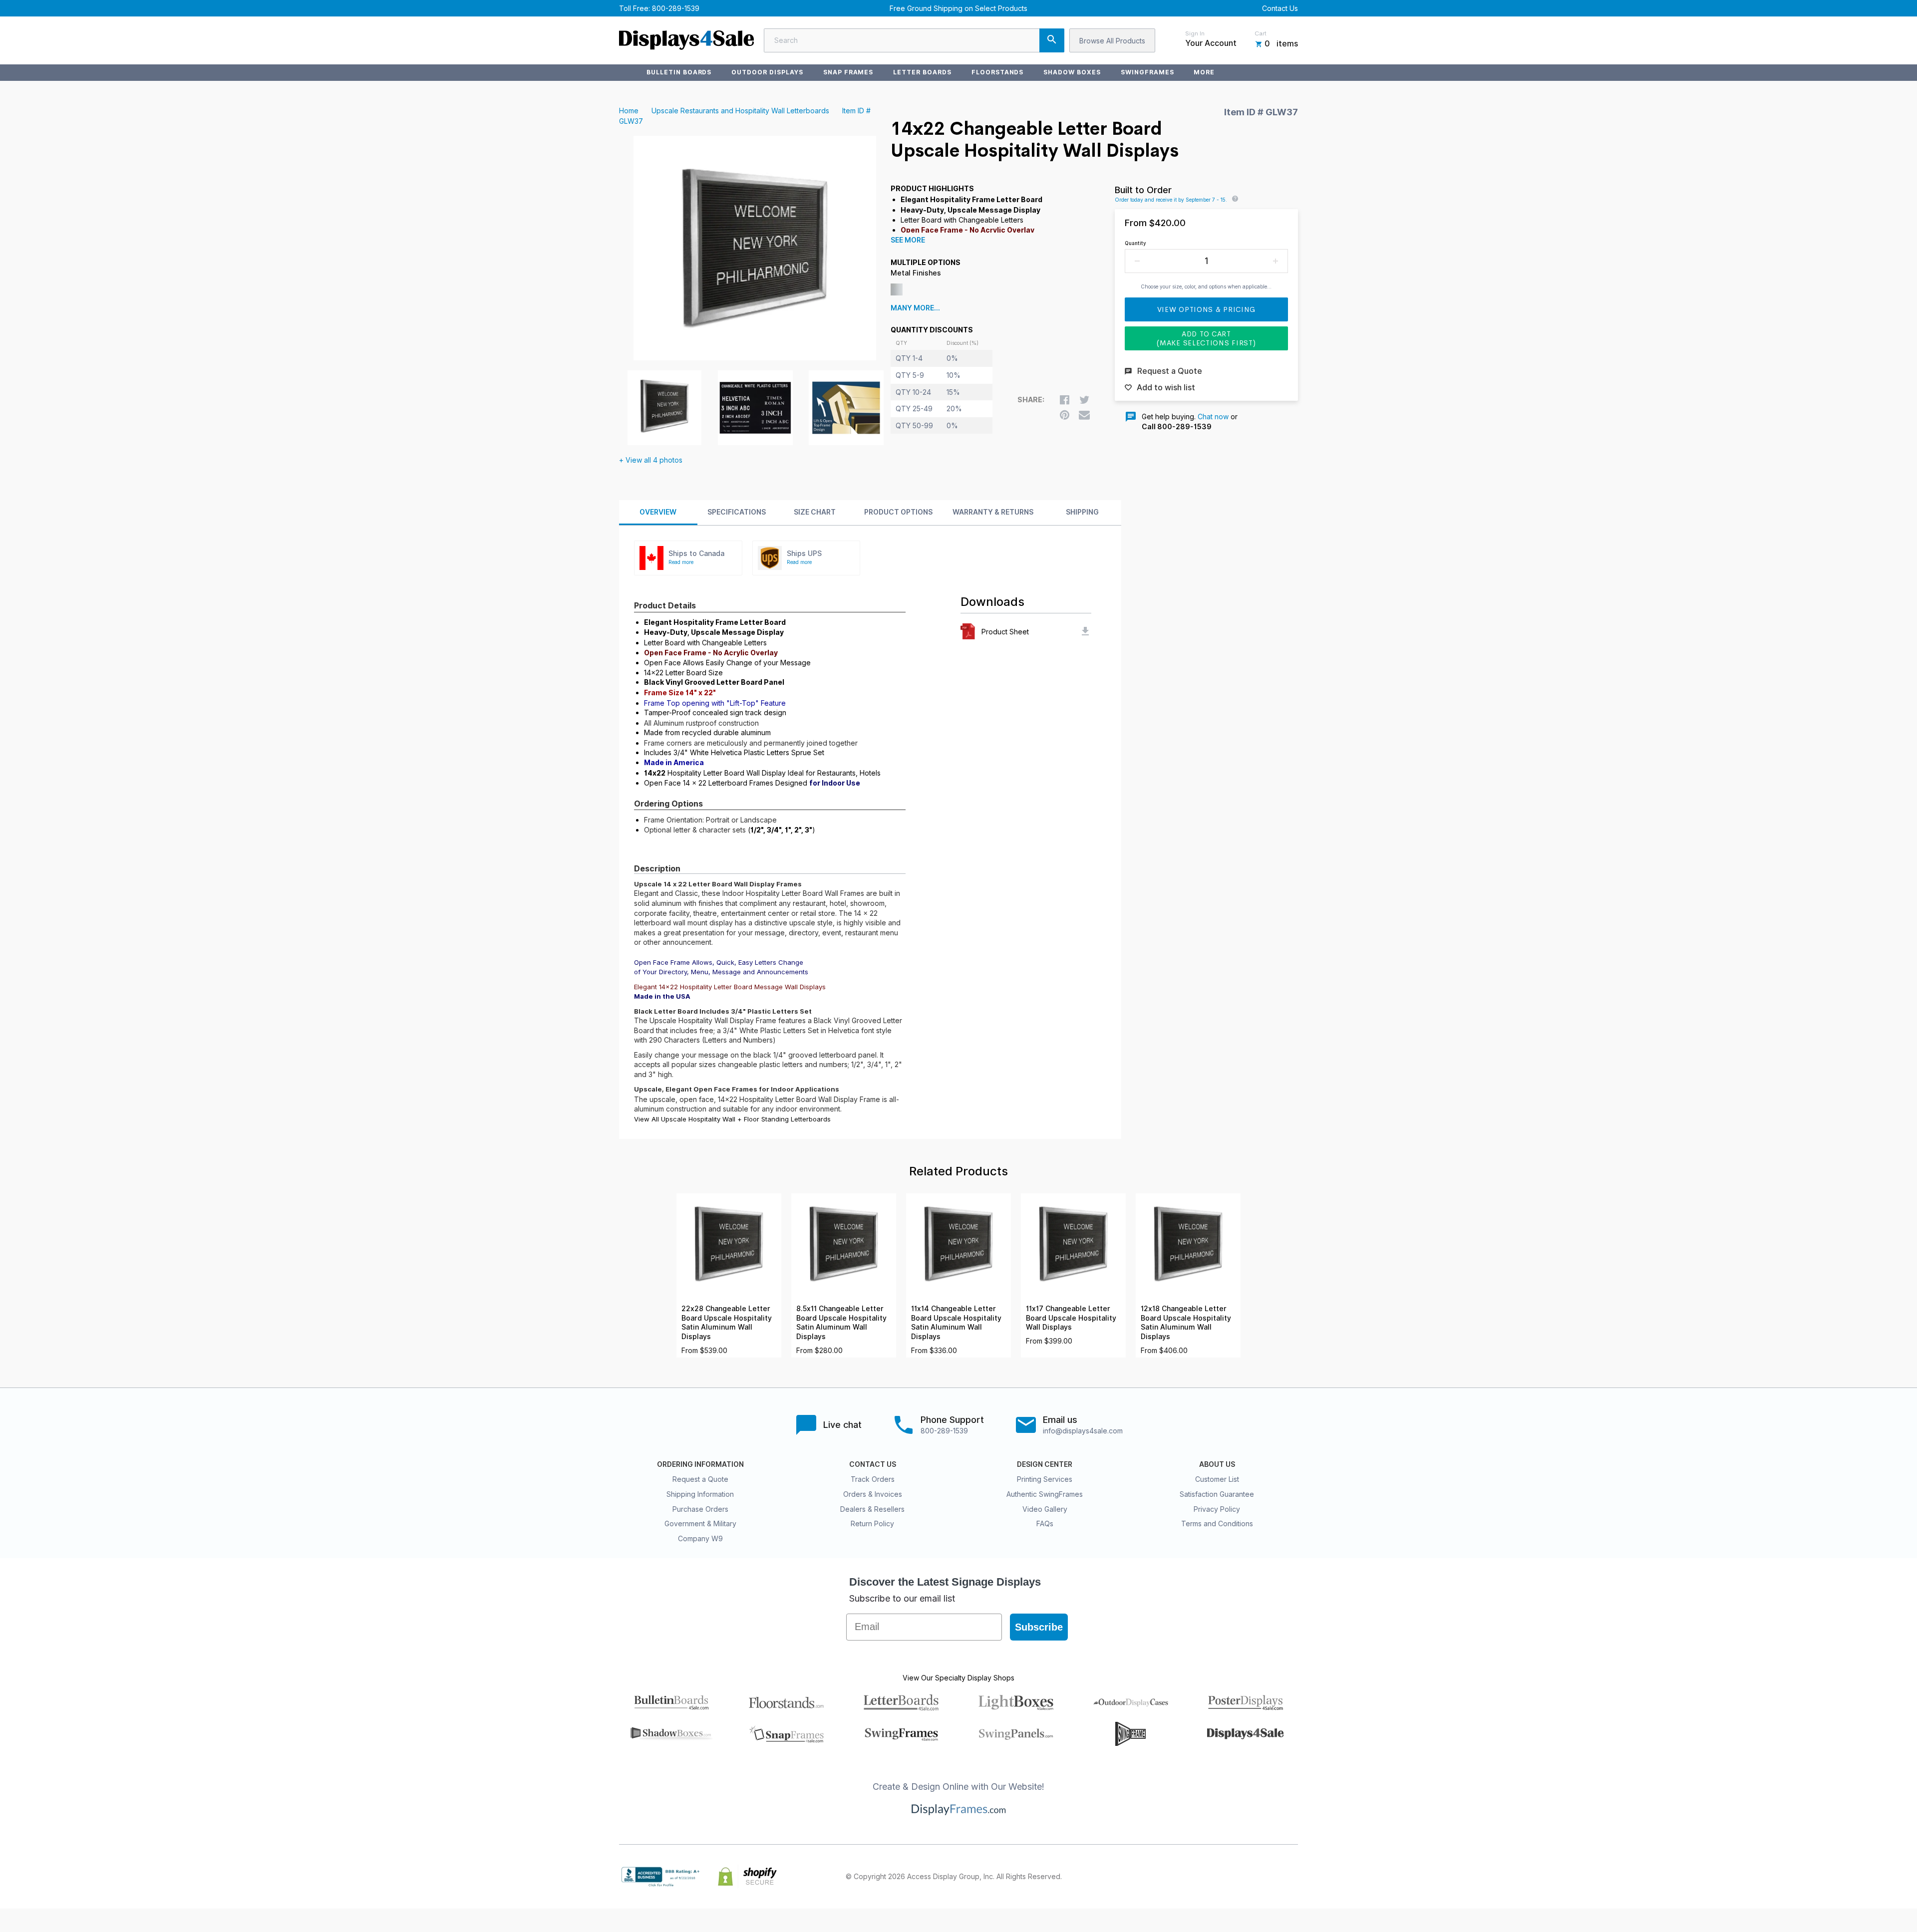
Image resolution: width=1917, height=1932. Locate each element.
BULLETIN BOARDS (679, 72)
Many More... (915, 308)
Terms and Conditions (1217, 1523)
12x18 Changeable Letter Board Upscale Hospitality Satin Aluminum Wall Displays (1186, 1323)
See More (908, 240)
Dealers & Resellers (872, 1509)
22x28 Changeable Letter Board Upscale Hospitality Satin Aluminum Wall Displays (727, 1323)
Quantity (1135, 243)
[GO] (1052, 40)
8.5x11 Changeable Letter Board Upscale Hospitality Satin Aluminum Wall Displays (841, 1323)
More (1204, 72)
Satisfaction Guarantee (1217, 1494)
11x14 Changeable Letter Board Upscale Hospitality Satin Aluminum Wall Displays (956, 1323)
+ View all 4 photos (651, 460)
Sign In (1195, 33)
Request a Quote (700, 1479)
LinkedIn (1270, 1877)
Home (629, 111)
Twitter (1226, 1877)
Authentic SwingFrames (1045, 1494)
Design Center (1045, 1464)
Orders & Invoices (873, 1494)
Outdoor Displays (767, 72)
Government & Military (700, 1523)
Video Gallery (1045, 1509)
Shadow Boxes (1072, 72)
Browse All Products (1112, 41)
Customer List (1217, 1479)
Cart (1261, 33)
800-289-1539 (676, 8)
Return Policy (872, 1523)
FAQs (1045, 1523)
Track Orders (873, 1479)
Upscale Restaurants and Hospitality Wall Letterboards (740, 111)
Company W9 (700, 1538)
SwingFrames (1147, 72)
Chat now (1213, 416)
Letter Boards (922, 72)
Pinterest (1248, 1877)
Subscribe (1039, 1627)
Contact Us (1280, 8)
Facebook (1204, 1877)
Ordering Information (700, 1464)
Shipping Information (700, 1494)
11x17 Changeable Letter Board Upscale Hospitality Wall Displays (1071, 1318)
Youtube (1292, 1877)
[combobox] (914, 40)
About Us (1217, 1464)
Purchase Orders (700, 1509)
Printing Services (1045, 1479)
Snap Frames (848, 72)
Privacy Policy (1217, 1509)
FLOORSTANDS (998, 72)
